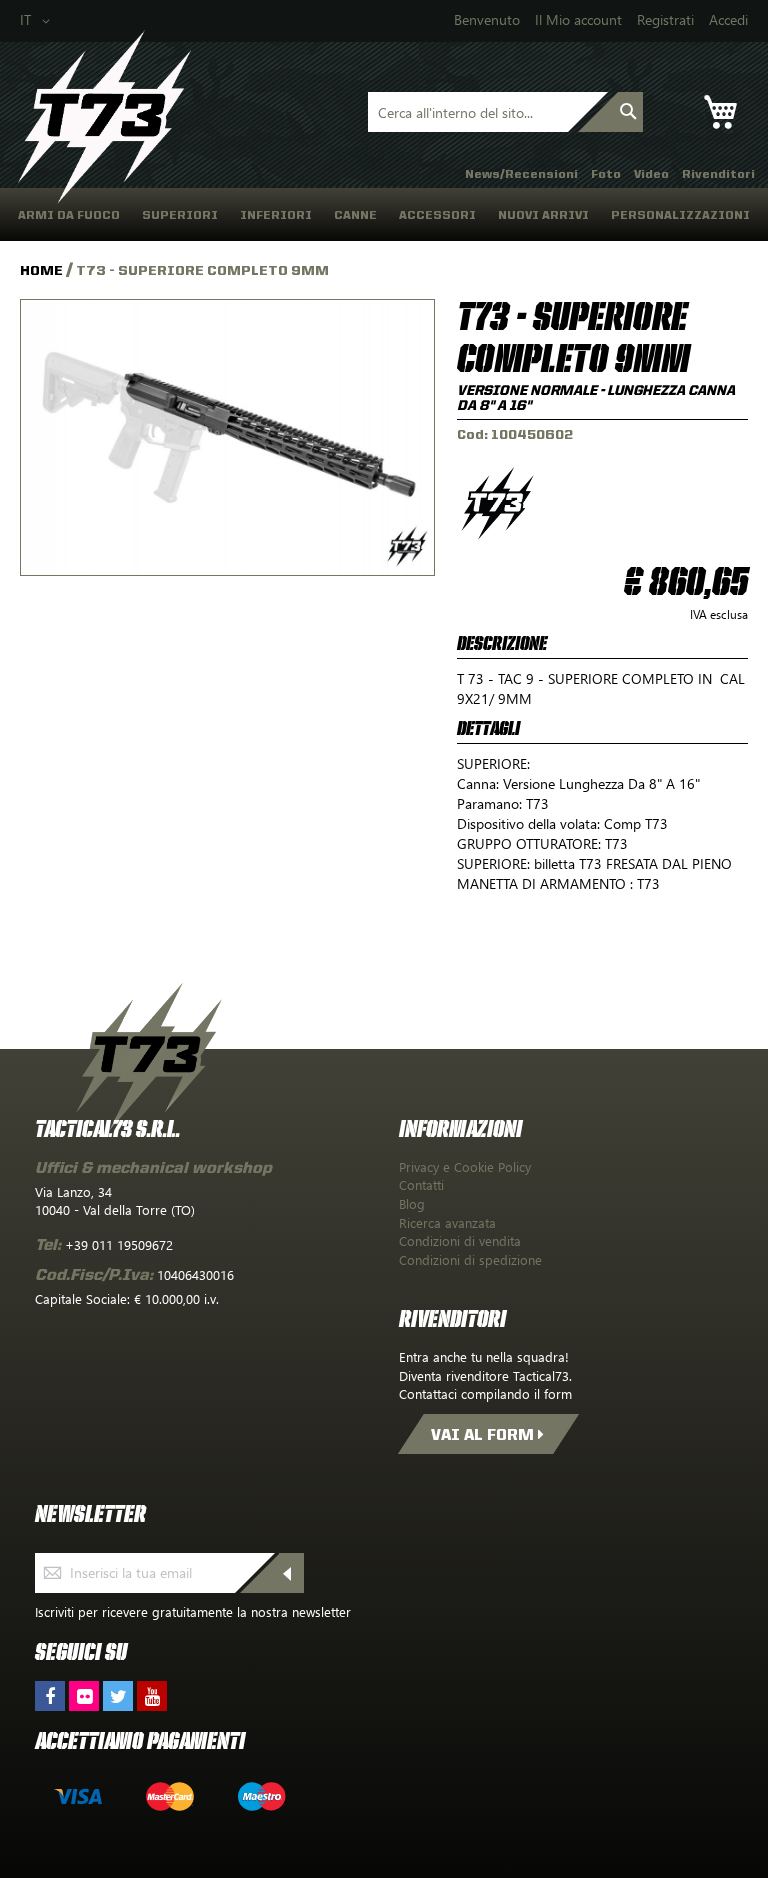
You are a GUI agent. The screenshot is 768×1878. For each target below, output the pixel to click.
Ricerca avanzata (447, 1222)
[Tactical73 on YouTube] (152, 1696)
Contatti (421, 1184)
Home (43, 270)
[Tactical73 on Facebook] (50, 1696)
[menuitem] (69, 214)
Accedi (728, 19)
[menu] (384, 214)
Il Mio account (578, 19)
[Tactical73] (104, 117)
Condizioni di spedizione (470, 1259)
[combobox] (468, 112)
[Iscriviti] (291, 1573)
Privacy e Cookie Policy (465, 1166)
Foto (606, 173)
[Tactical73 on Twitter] (118, 1696)
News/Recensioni (521, 173)
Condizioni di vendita (460, 1240)
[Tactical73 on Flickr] (84, 1696)
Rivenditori (718, 173)
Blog (412, 1203)
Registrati (665, 19)
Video (651, 173)
